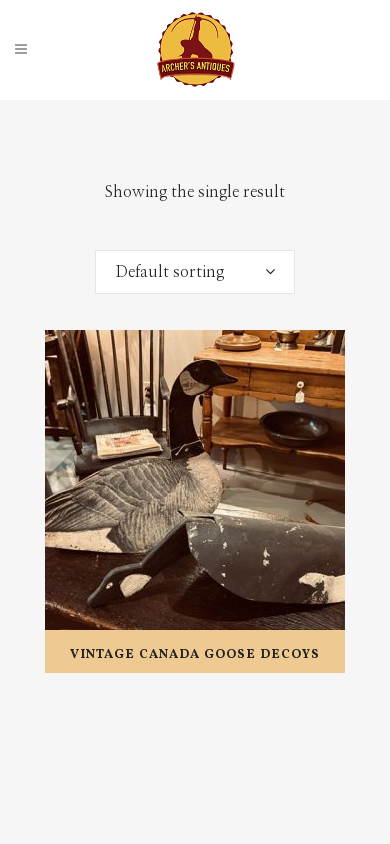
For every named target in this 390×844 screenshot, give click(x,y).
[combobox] (195, 272)
